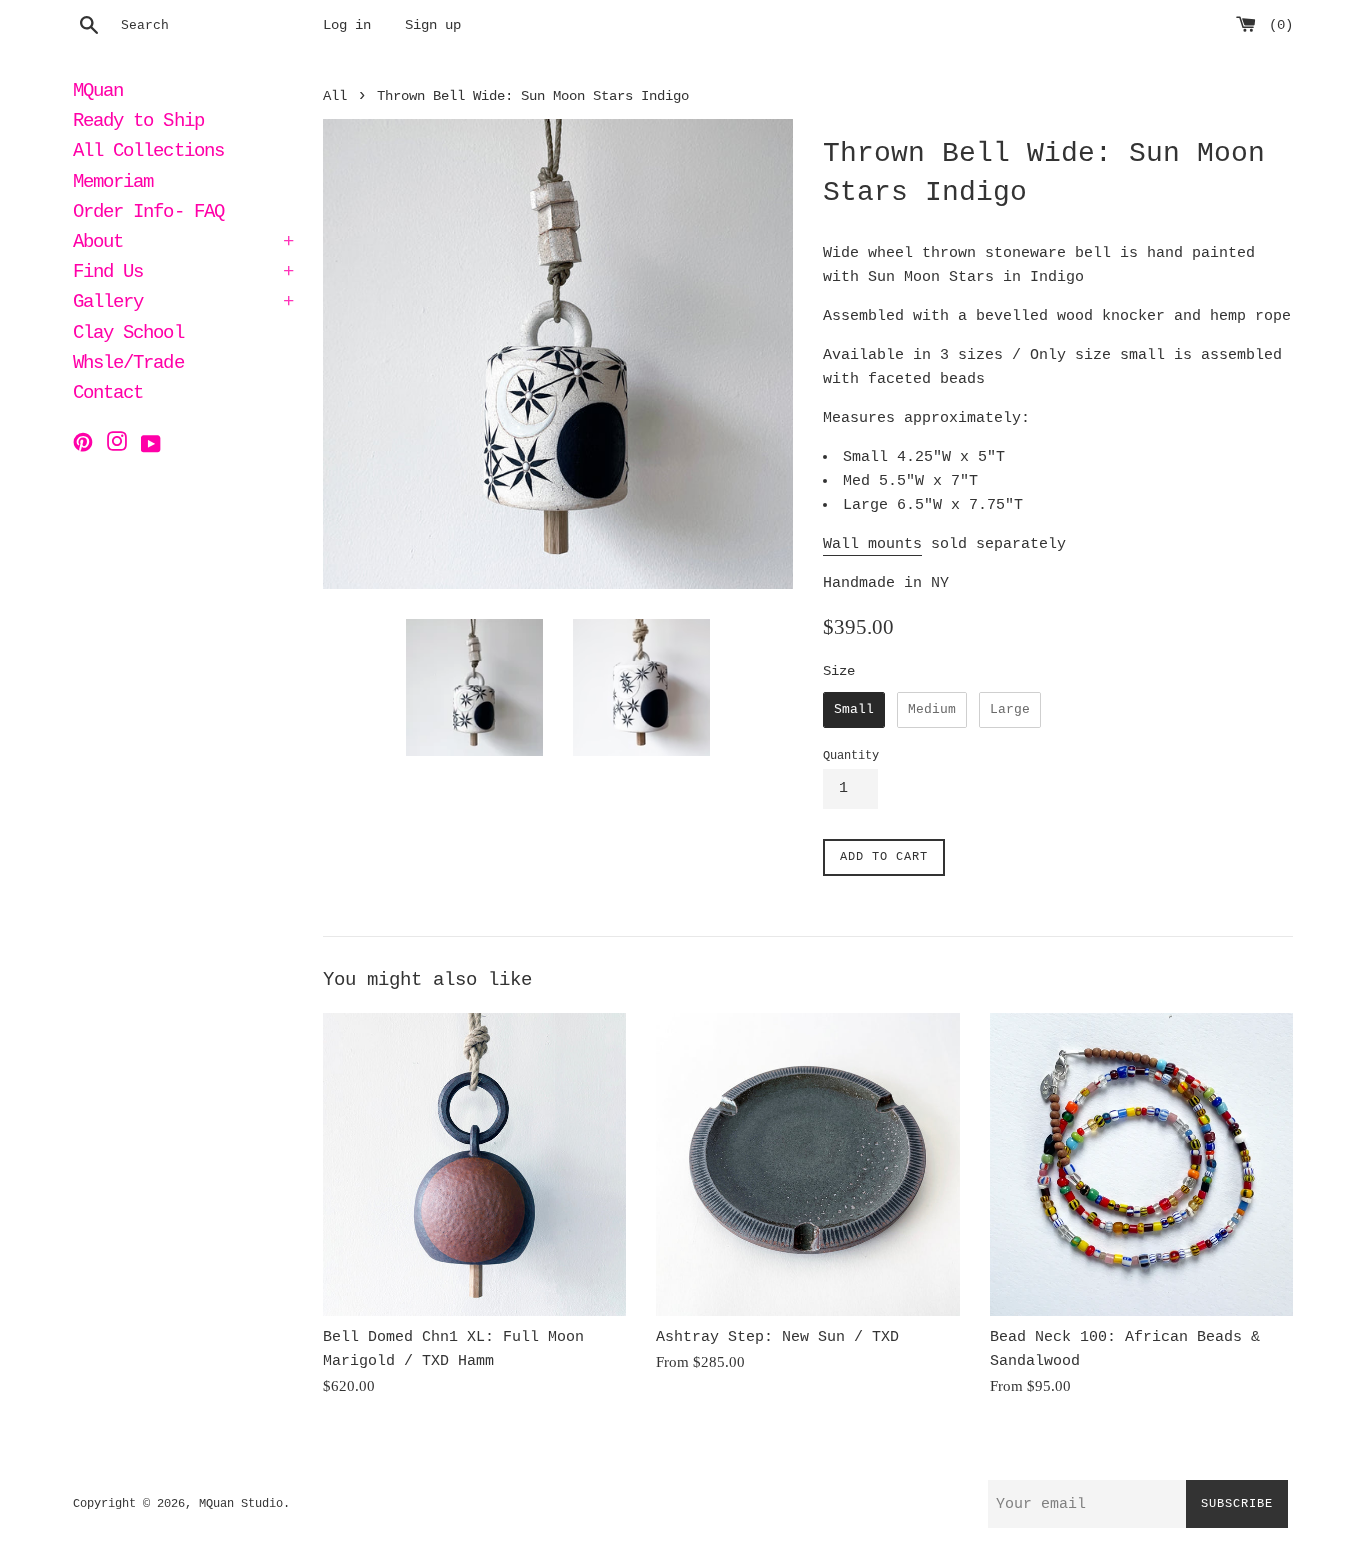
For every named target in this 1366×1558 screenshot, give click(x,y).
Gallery (183, 304)
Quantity (851, 756)
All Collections (148, 153)
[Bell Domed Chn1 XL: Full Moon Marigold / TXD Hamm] (474, 1164)
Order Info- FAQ (148, 214)
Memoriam (113, 184)
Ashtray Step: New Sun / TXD (777, 1337)
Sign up (433, 25)
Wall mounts (872, 544)
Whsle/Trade (128, 365)
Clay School (128, 335)
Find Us (183, 274)
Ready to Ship (138, 123)
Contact (108, 395)
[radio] (854, 710)
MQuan (98, 93)
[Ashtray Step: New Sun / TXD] (807, 1164)
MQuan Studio (241, 1504)
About (183, 244)
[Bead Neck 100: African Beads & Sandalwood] (1141, 1164)
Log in (347, 25)
